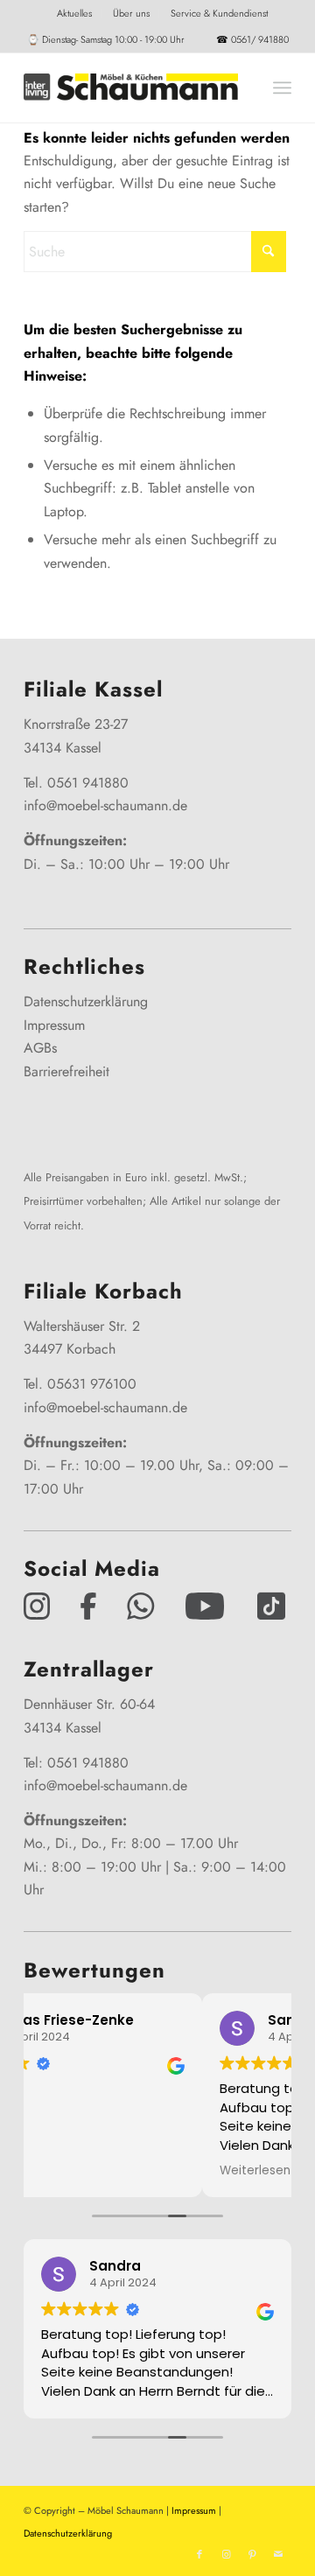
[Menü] (282, 87)
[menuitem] (75, 13)
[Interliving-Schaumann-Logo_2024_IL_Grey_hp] (131, 87)
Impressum (54, 1025)
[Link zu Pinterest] (252, 2554)
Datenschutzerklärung (86, 1001)
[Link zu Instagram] (226, 2554)
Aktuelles (74, 13)
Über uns (131, 13)
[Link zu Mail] (278, 2554)
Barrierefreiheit (66, 1071)
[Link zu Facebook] (199, 2554)
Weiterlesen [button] (102, 2171)
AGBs (40, 1048)
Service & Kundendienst (219, 13)
